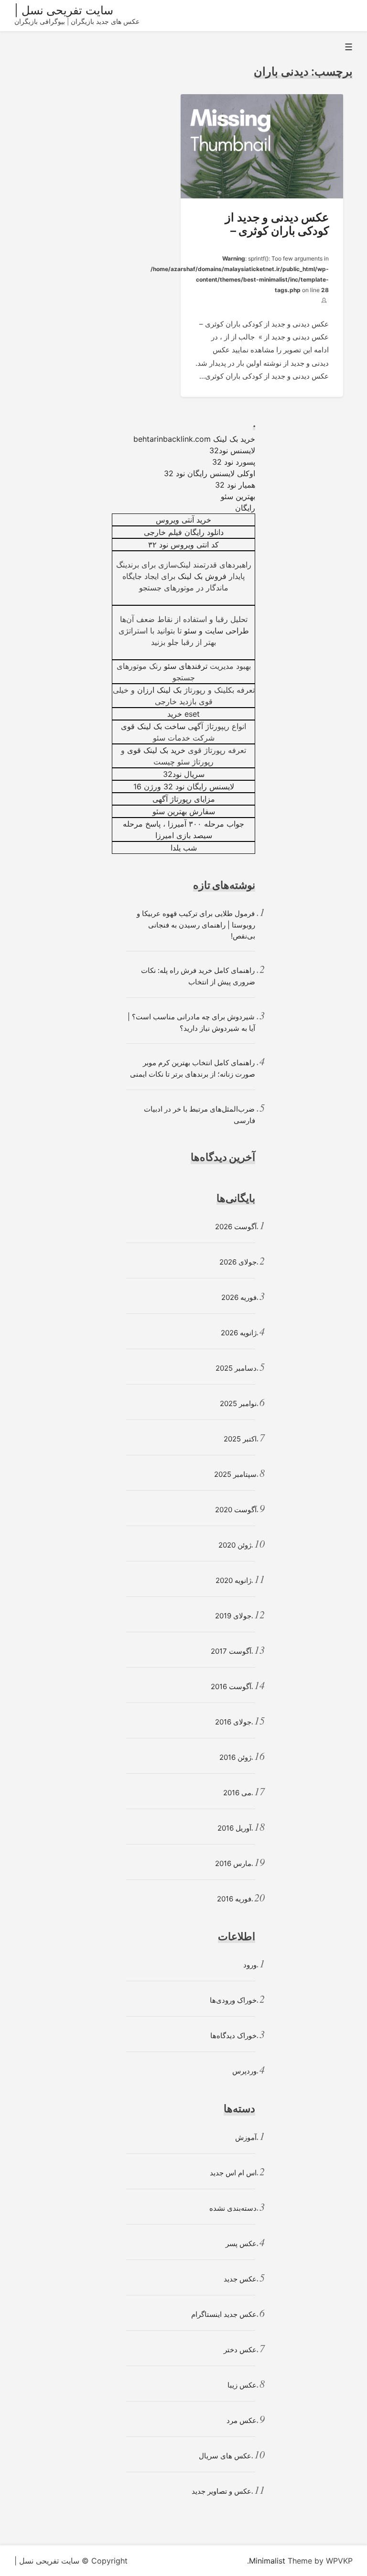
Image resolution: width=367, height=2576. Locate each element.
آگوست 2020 (236, 1510)
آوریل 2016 (234, 1828)
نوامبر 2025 (238, 1403)
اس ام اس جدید (233, 2173)
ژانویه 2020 (233, 1580)
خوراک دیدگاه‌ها (233, 2036)
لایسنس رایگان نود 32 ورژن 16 (184, 786)
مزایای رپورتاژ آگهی (184, 799)
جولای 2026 (238, 1262)
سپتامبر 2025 (235, 1474)
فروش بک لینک (202, 576)
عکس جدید (240, 2279)
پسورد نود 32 (234, 462)
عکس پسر (241, 2243)
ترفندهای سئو (186, 666)
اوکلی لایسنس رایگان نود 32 (210, 473)
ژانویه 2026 (239, 1333)
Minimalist (267, 2561)
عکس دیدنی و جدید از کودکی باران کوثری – (277, 224)
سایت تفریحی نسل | (64, 10)
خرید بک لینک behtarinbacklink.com (194, 439)
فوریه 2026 (239, 1297)
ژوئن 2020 (235, 1545)
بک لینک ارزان (159, 690)
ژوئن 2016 (235, 1757)
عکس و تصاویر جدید (221, 2491)
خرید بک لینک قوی (156, 750)
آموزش (246, 2137)
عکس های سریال (225, 2456)
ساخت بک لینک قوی (153, 726)
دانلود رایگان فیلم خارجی (184, 532)
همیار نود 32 (235, 485)
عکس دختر (240, 2350)
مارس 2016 (233, 1863)
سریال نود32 (184, 774)
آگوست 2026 (236, 1227)
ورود (250, 1965)
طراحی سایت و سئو (216, 631)
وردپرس (244, 2071)
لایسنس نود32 (232, 450)
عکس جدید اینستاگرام (224, 2314)
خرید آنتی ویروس (183, 520)
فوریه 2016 (234, 1899)
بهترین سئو (238, 496)
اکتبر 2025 (240, 1439)
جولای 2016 (233, 1722)
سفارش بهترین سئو (184, 811)
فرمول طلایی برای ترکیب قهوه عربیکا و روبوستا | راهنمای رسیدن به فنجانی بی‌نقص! (196, 925)
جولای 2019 (233, 1616)
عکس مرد (242, 2420)
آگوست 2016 (231, 1686)
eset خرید (183, 714)
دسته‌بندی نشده (233, 2208)
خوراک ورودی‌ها (233, 2000)
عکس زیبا (242, 2385)
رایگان (245, 508)
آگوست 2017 (231, 1651)
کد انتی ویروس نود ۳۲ (183, 545)
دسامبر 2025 (236, 1368)
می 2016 (237, 1793)
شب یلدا (184, 848)
